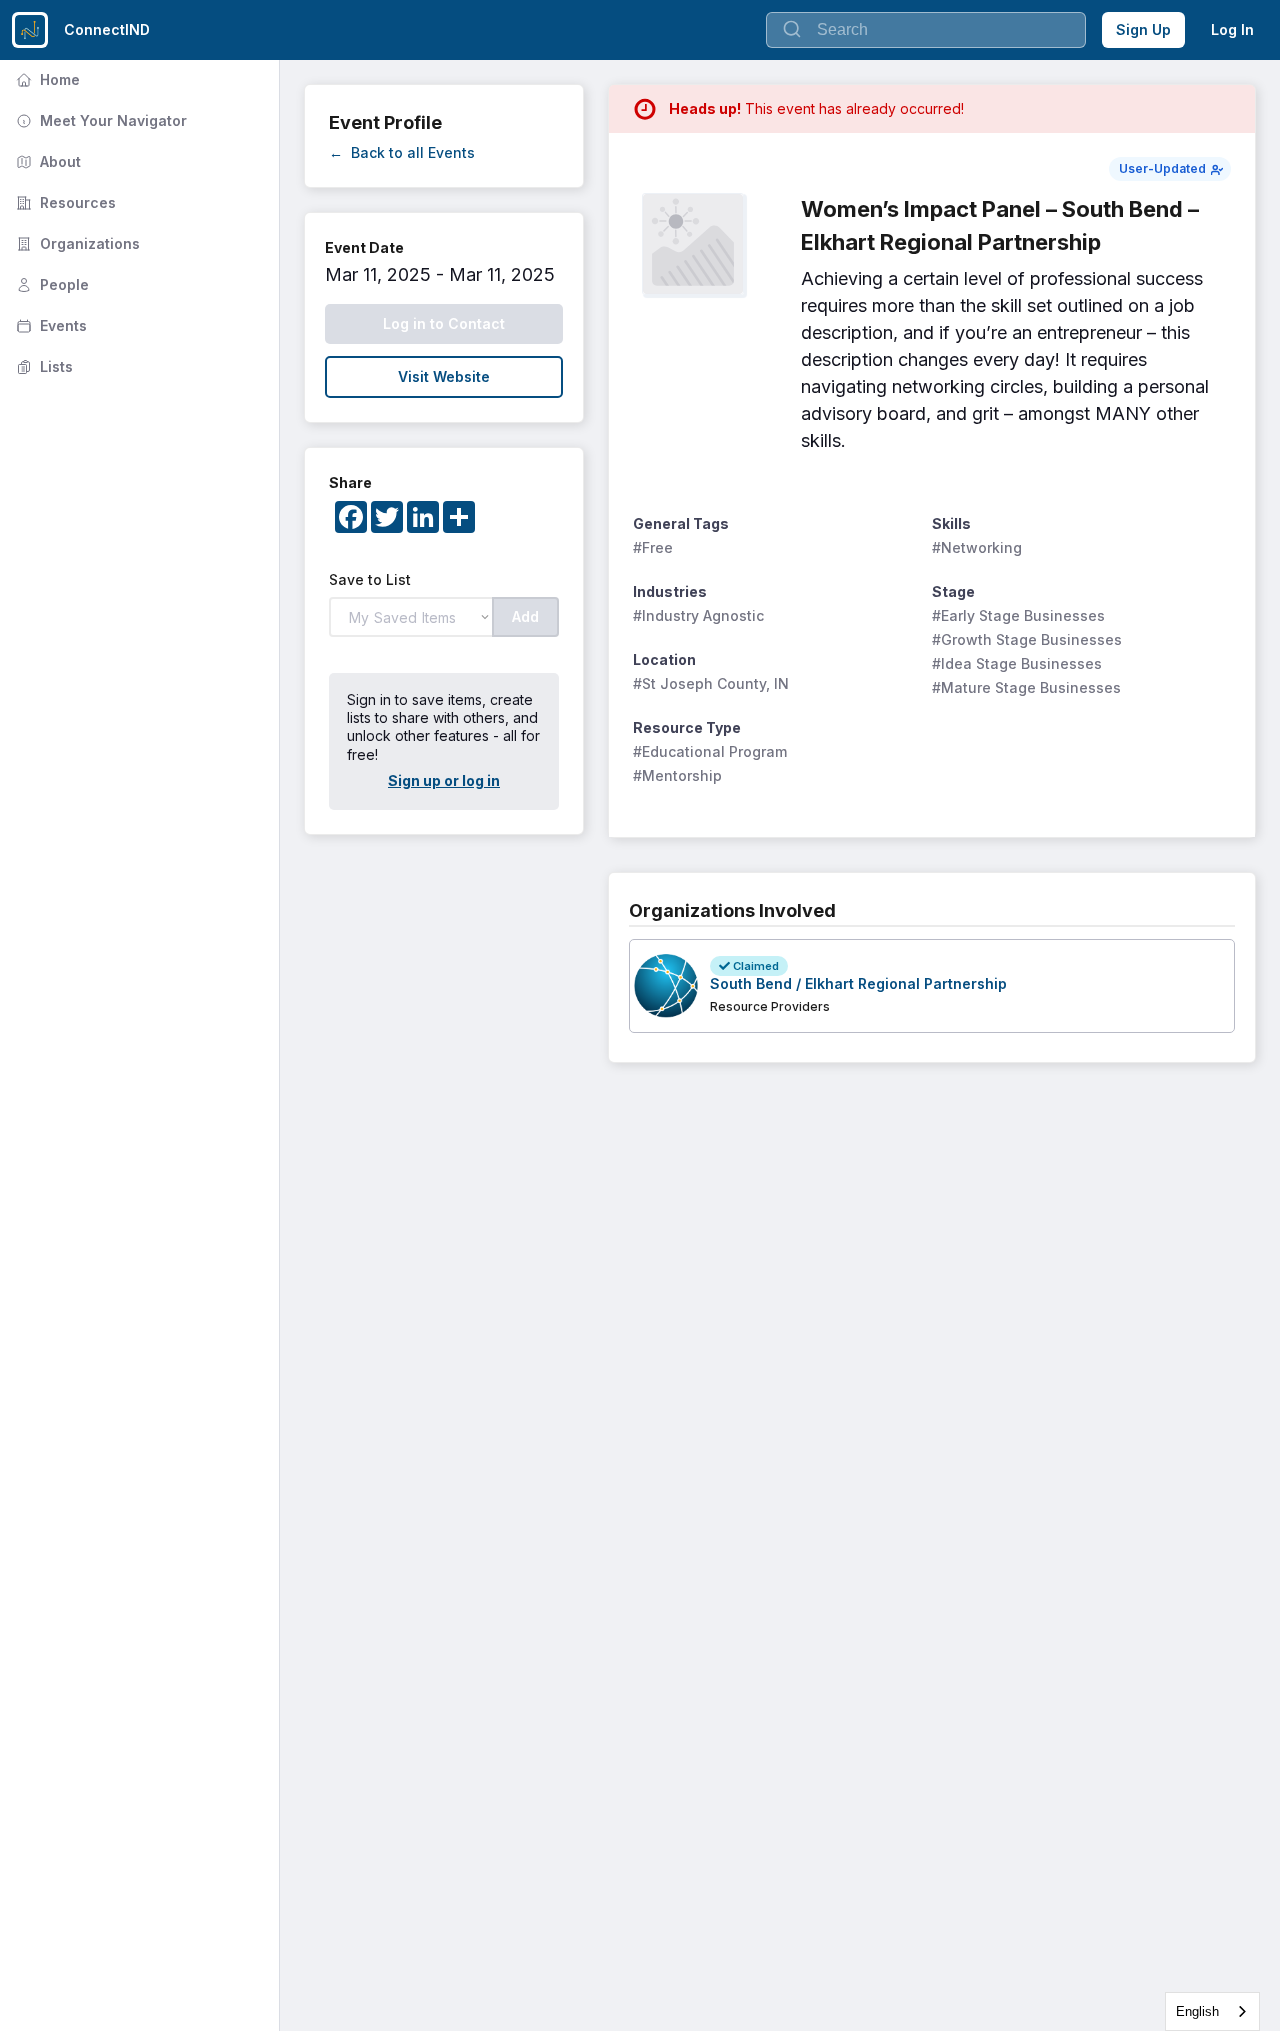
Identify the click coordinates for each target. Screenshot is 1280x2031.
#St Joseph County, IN (711, 683)
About (46, 161)
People (50, 284)
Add (525, 616)
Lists (42, 366)
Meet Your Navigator (99, 120)
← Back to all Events (402, 152)
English (1197, 2011)
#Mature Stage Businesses (1026, 687)
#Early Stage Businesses (1018, 615)
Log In (1232, 29)
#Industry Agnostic (698, 615)
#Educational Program (710, 751)
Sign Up (1143, 29)
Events (49, 325)
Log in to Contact (444, 323)
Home (46, 79)
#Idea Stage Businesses (1017, 663)
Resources (64, 202)
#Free (653, 547)
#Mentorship (677, 775)
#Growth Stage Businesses (1027, 639)
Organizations (76, 243)
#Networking (977, 547)
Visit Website (444, 376)
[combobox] (1212, 2011)
